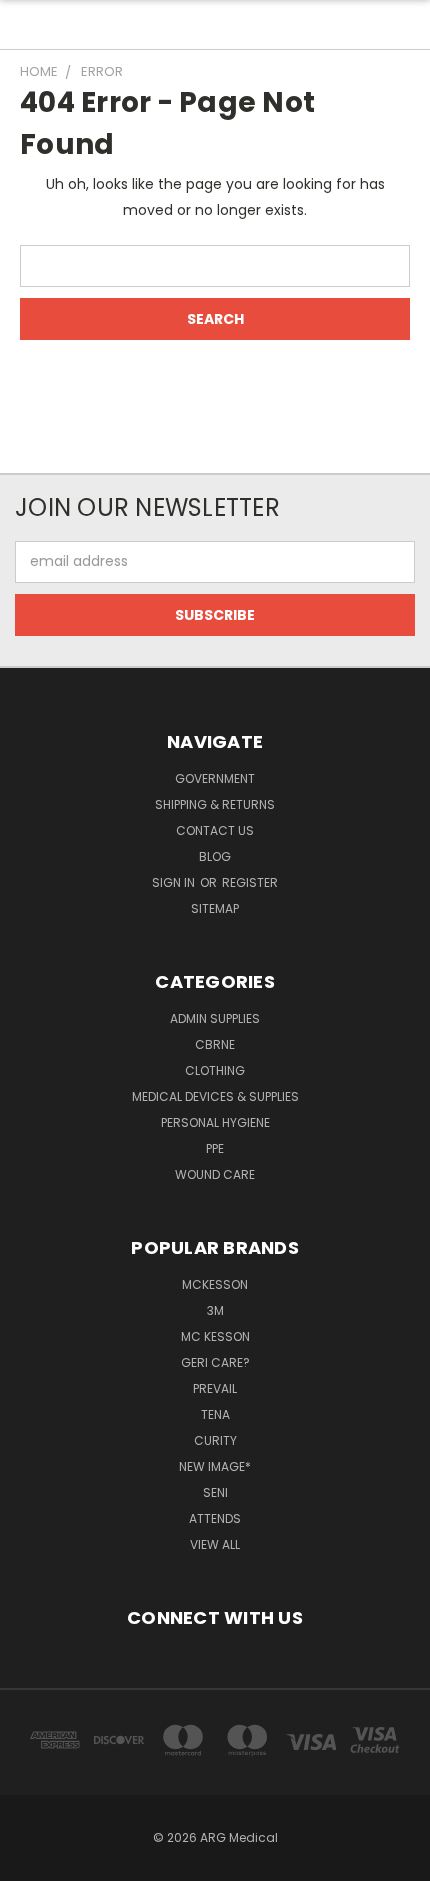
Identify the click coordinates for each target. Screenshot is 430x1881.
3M (215, 1310)
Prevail (215, 1388)
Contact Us (215, 830)
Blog (215, 856)
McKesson (215, 1284)
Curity (215, 1440)
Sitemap (215, 908)
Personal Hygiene (215, 1122)
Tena (215, 1414)
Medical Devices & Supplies (215, 1096)
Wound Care (215, 1174)
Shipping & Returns (215, 804)
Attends (215, 1518)
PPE (215, 1148)
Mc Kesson (215, 1336)
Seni (215, 1492)
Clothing (215, 1070)
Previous (31, 1861)
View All (215, 1544)
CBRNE (215, 1044)
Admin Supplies (215, 1018)
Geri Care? (215, 1362)
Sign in (175, 882)
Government (215, 778)
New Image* (215, 1466)
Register (250, 882)
